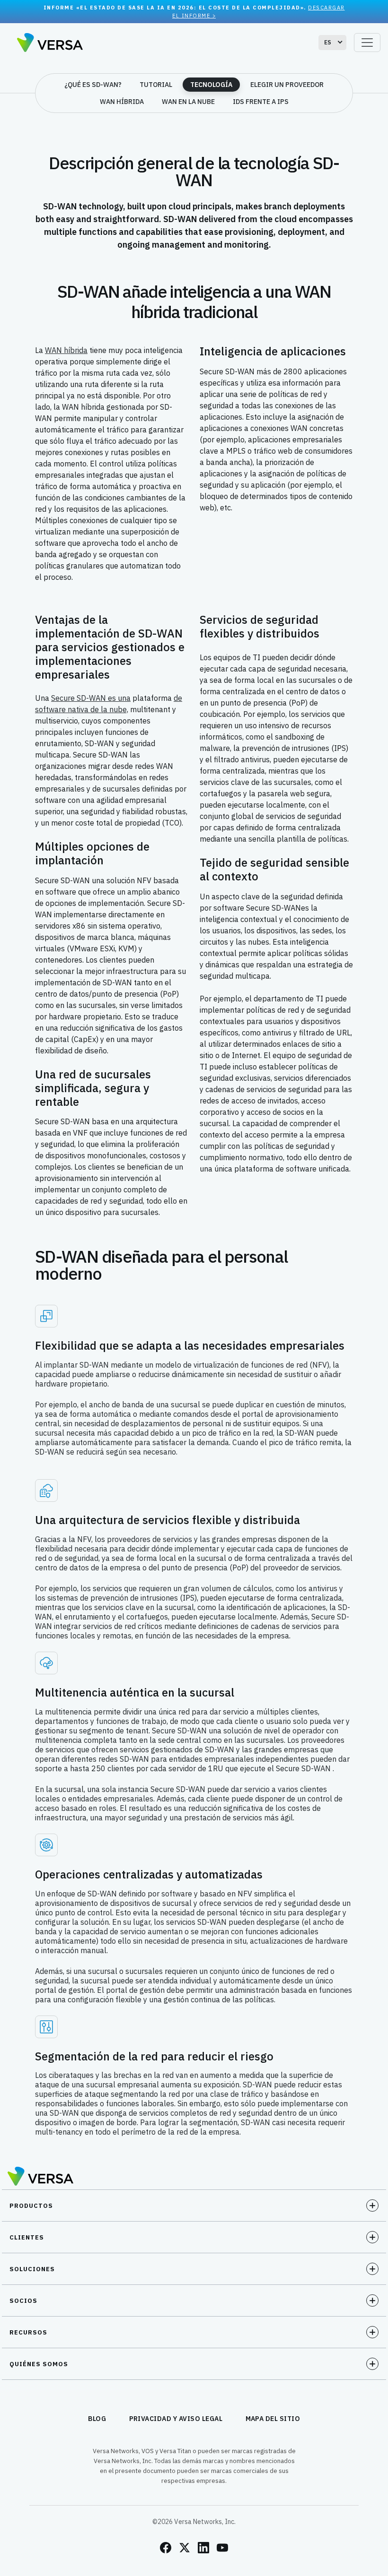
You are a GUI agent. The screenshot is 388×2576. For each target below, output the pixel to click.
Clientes (27, 2237)
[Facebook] (166, 2548)
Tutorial (156, 85)
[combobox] (332, 43)
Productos (31, 2206)
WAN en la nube (188, 102)
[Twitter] (185, 2548)
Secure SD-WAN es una (91, 698)
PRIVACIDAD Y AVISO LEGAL (176, 2419)
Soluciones (32, 2269)
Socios (23, 2301)
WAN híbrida (122, 102)
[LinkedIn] (203, 2548)
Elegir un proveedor (287, 85)
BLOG (97, 2419)
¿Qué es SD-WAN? (93, 85)
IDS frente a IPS (261, 102)
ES (328, 42)
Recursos (28, 2332)
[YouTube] (222, 2548)
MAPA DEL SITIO (273, 2419)
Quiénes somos (39, 2364)
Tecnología (211, 85)
